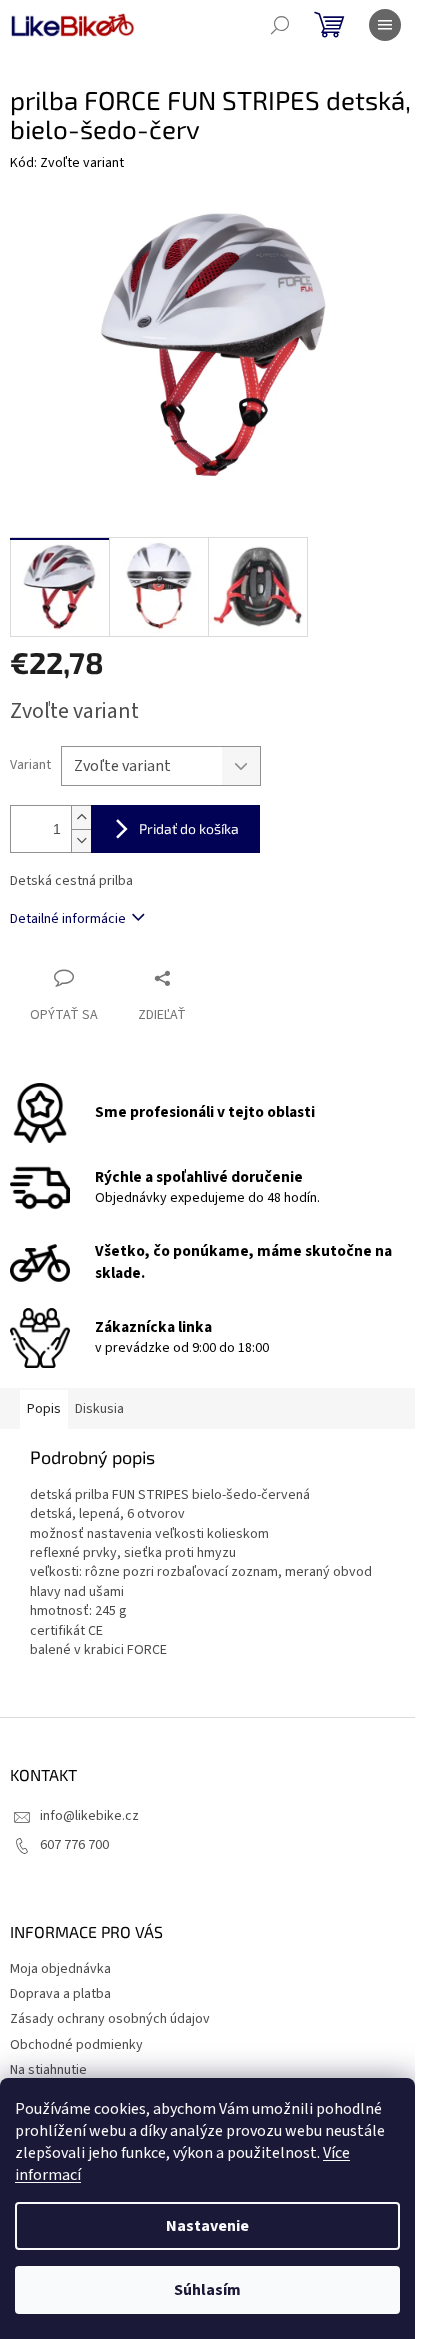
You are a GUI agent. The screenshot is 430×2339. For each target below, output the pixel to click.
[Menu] (385, 25)
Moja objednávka (60, 1969)
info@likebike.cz (89, 1816)
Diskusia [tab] (99, 1409)
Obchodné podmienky (76, 2045)
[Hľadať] (280, 25)
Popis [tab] (44, 1409)
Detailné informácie (68, 919)
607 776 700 (74, 1845)
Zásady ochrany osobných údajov (110, 2019)
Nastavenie (207, 2226)
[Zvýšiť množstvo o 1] (81, 817)
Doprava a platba (60, 1994)
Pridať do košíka (189, 828)
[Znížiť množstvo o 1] (81, 840)
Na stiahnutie (48, 2070)
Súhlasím (207, 2290)
